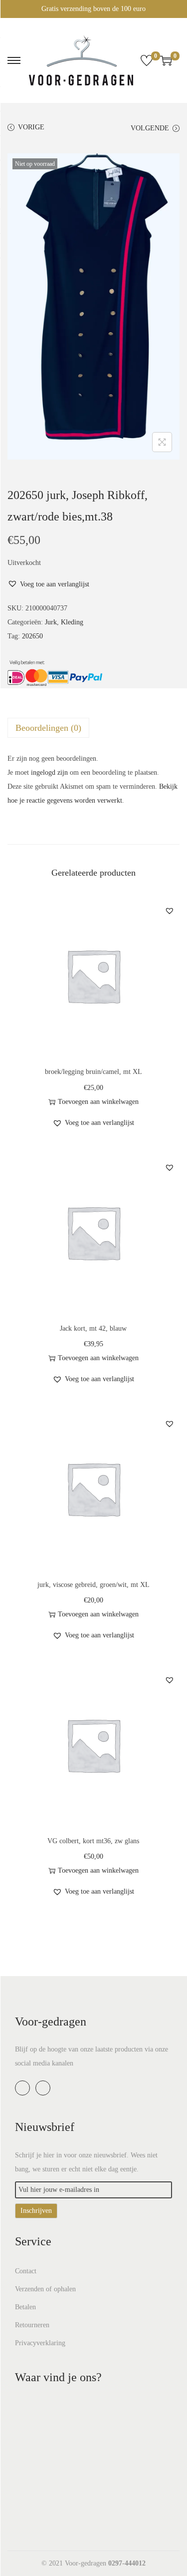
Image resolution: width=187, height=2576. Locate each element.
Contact (26, 2271)
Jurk (51, 622)
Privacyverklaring (40, 2343)
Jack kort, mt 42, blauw (93, 1328)
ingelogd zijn (49, 773)
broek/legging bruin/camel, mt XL (93, 1072)
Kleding (72, 622)
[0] (147, 60)
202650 (32, 636)
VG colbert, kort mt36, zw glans (93, 1841)
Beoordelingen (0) (48, 728)
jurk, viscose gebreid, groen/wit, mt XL (93, 1585)
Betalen (25, 2307)
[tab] (93, 728)
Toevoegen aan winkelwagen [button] (98, 1102)
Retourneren (32, 2325)
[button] (48, 584)
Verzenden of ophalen (45, 2289)
